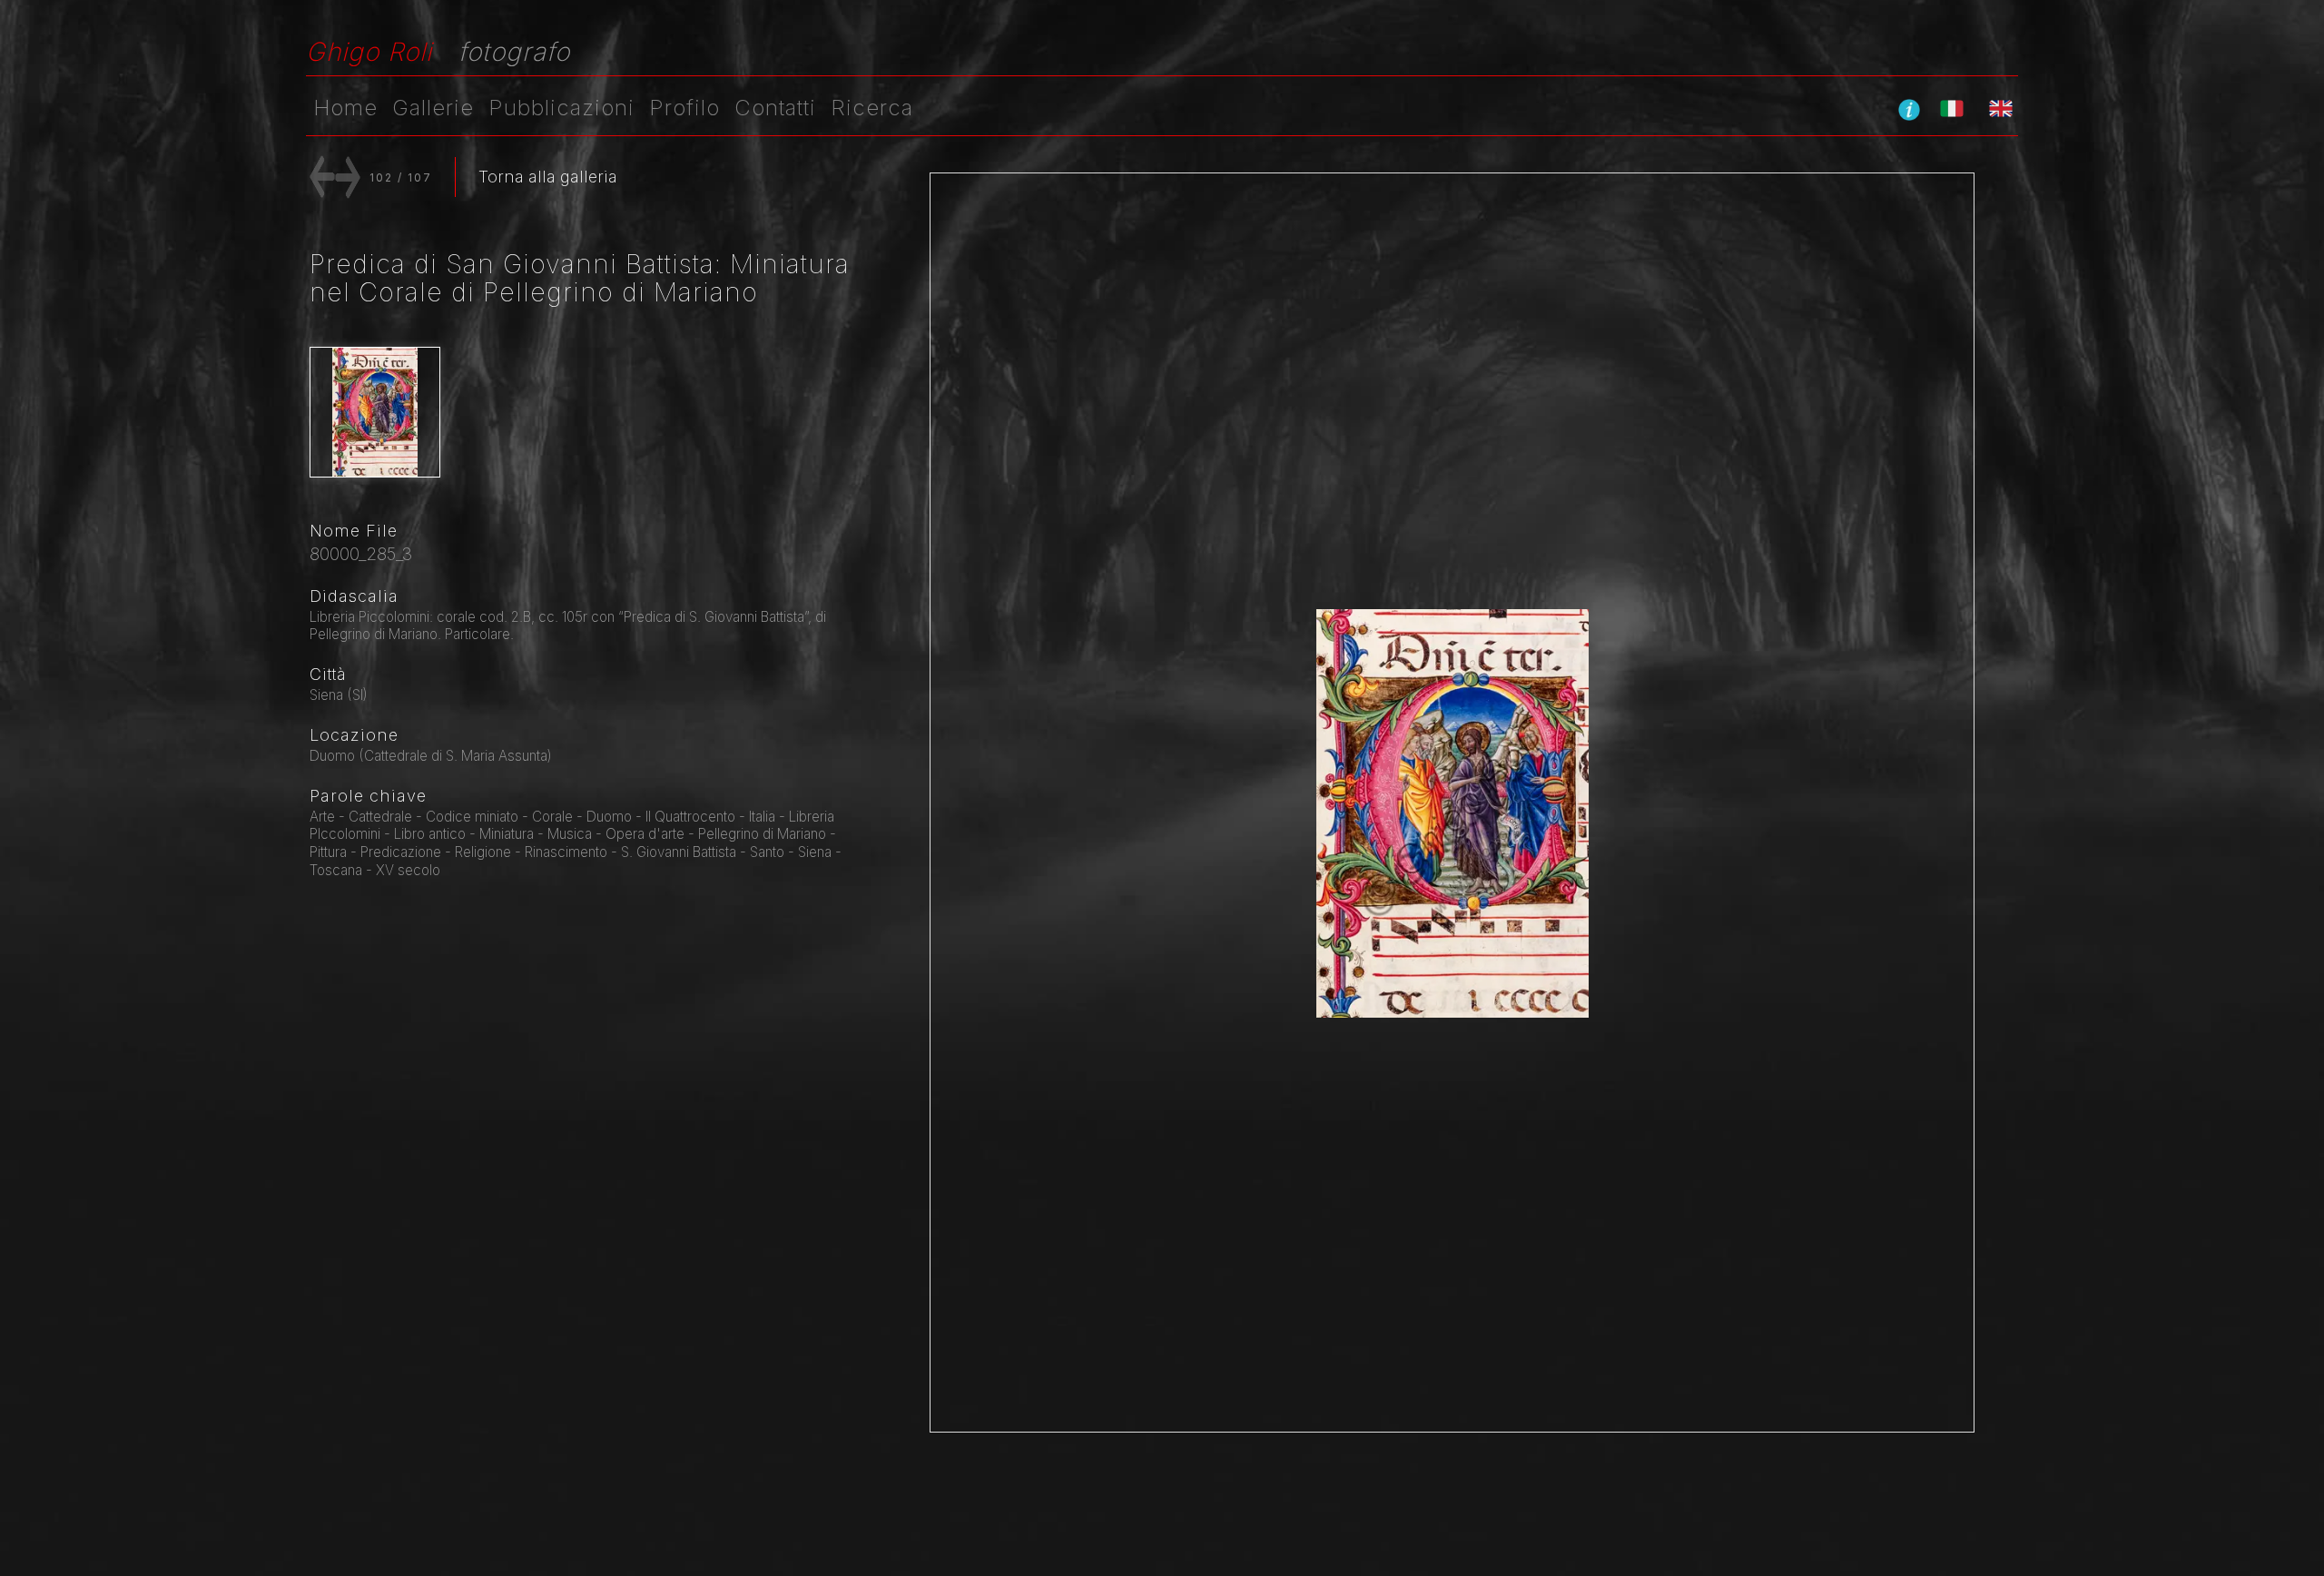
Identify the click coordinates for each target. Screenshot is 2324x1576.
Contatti (775, 108)
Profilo (684, 108)
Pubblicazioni (561, 108)
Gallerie (433, 108)
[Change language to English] (2001, 108)
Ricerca (872, 108)
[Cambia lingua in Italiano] (1952, 108)
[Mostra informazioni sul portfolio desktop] (1909, 109)
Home (345, 108)
